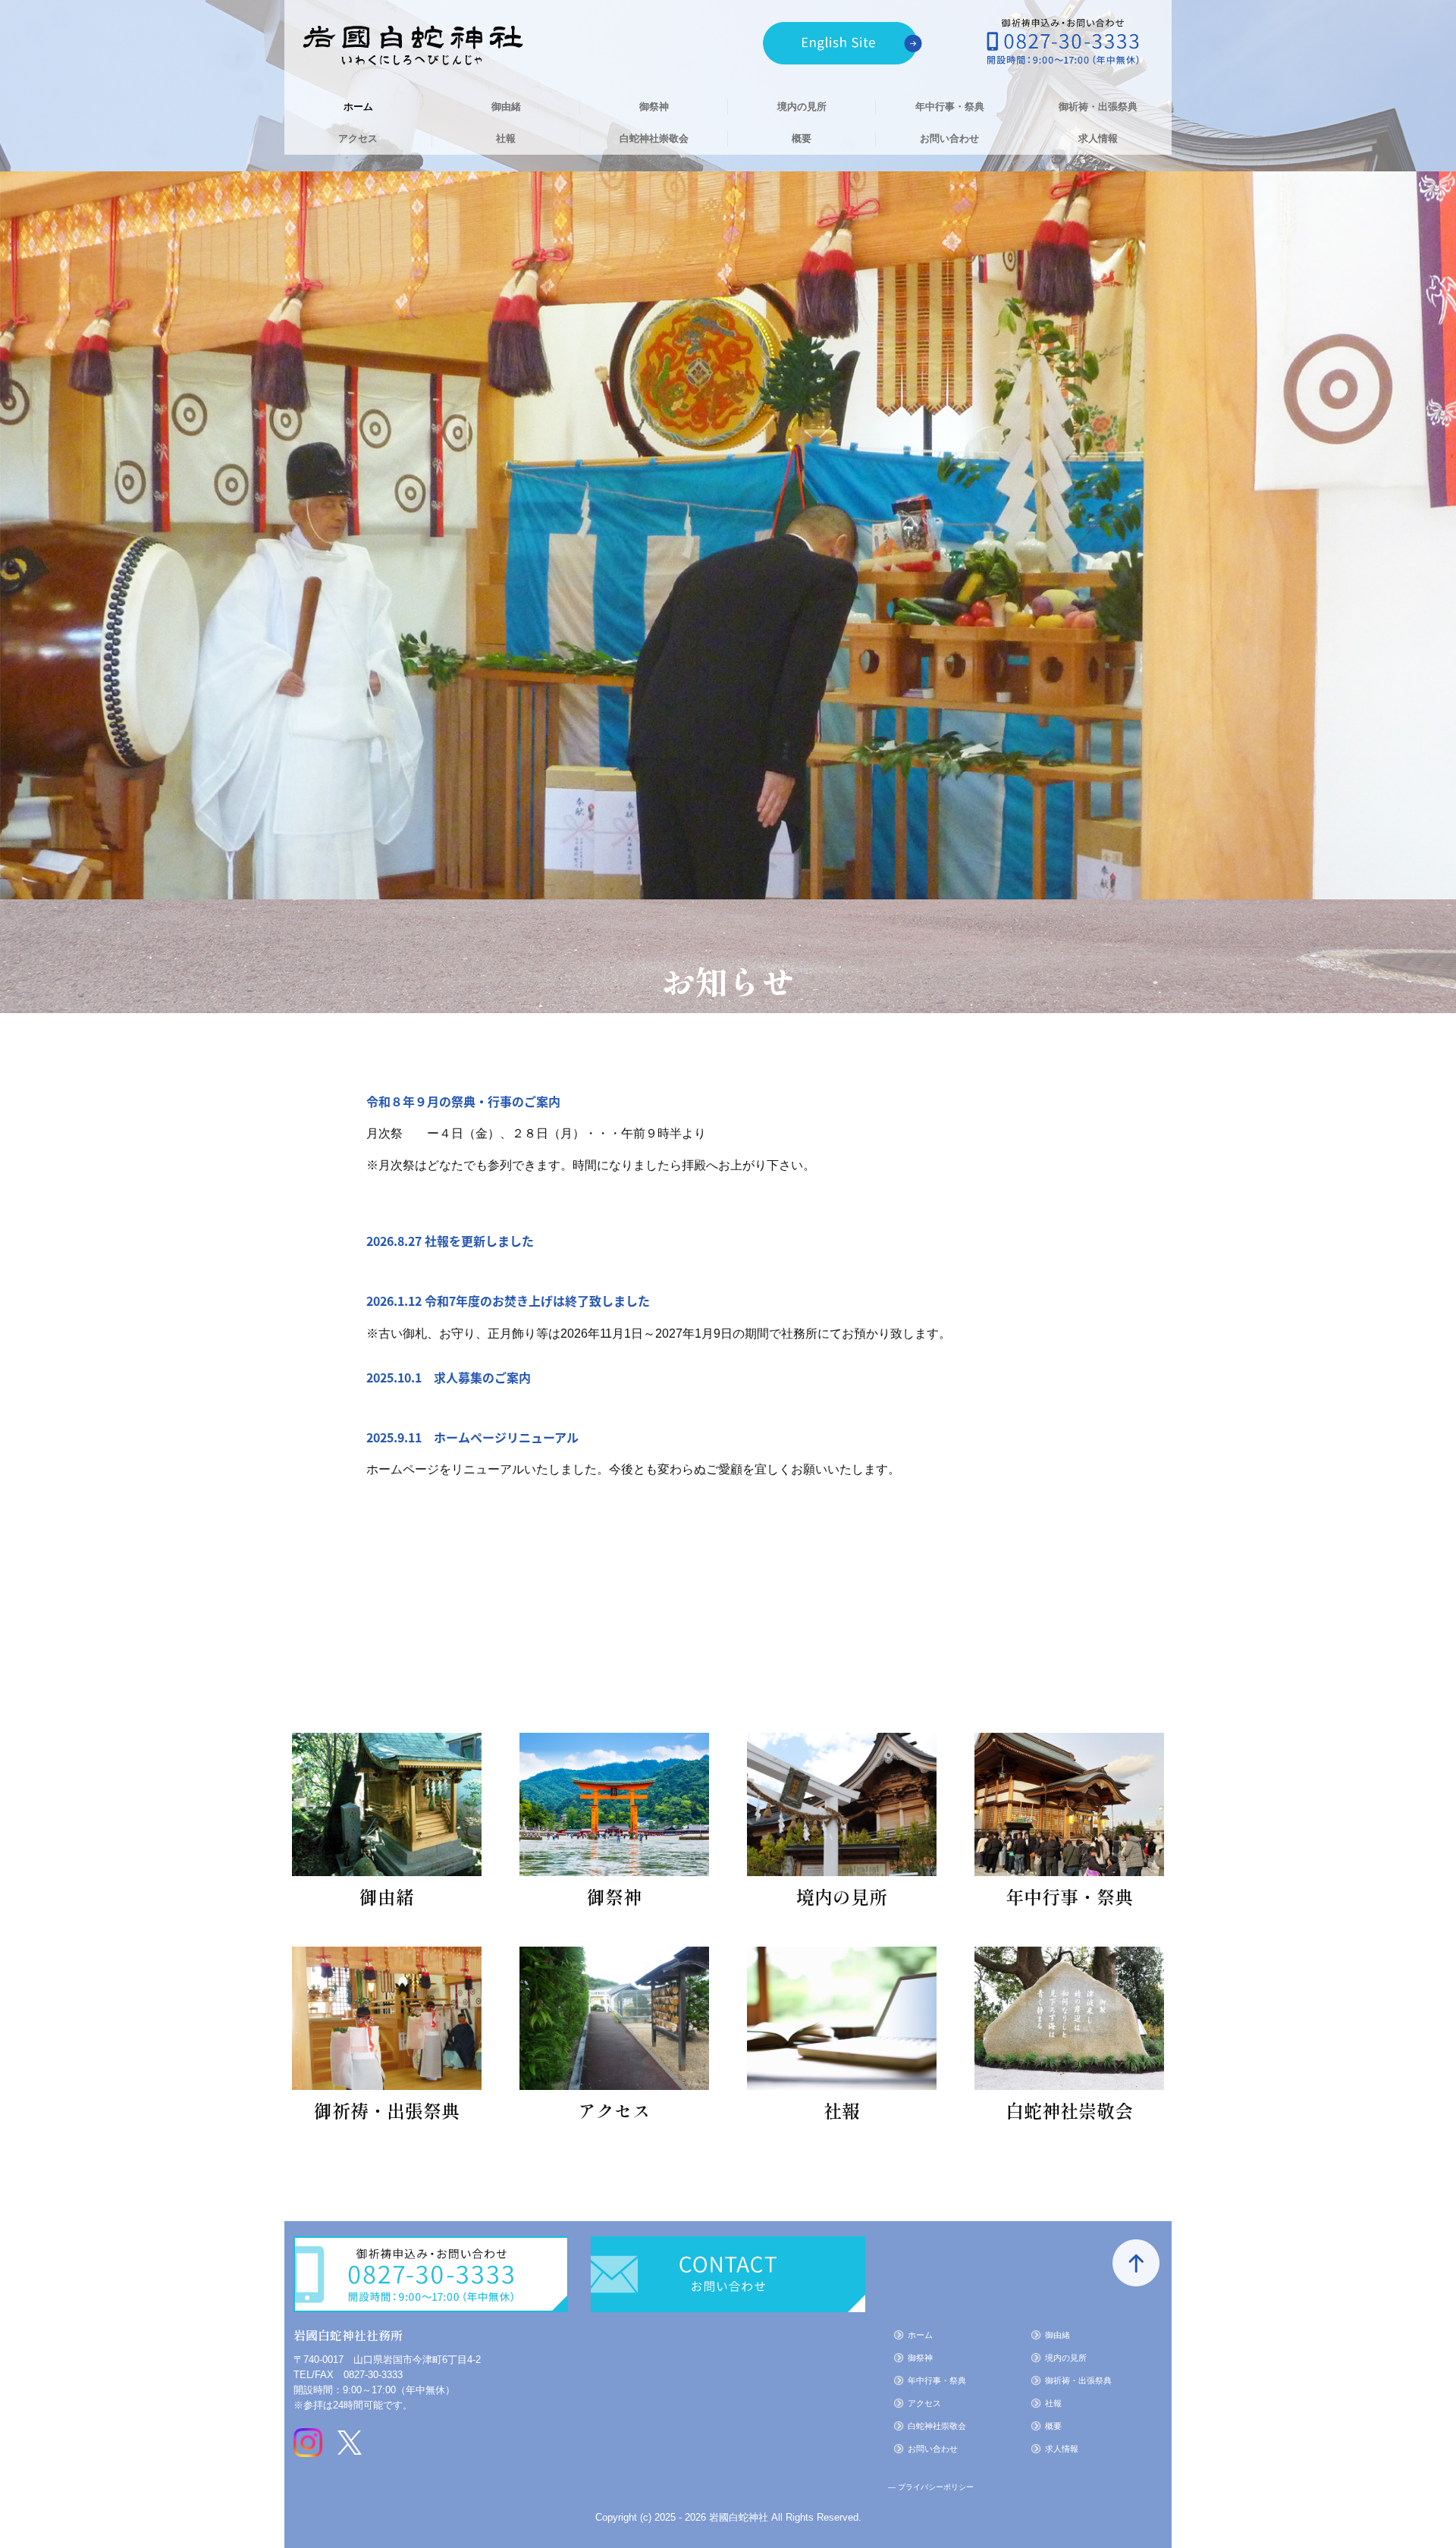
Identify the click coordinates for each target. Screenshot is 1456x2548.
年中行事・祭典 (950, 107)
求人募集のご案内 (482, 1377)
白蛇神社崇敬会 (654, 138)
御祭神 (654, 107)
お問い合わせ (949, 138)
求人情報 (1098, 138)
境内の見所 (802, 107)
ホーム (358, 107)
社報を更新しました (479, 1241)
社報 (506, 138)
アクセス (358, 138)
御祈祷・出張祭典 (1098, 107)
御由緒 (506, 107)
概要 (802, 138)
